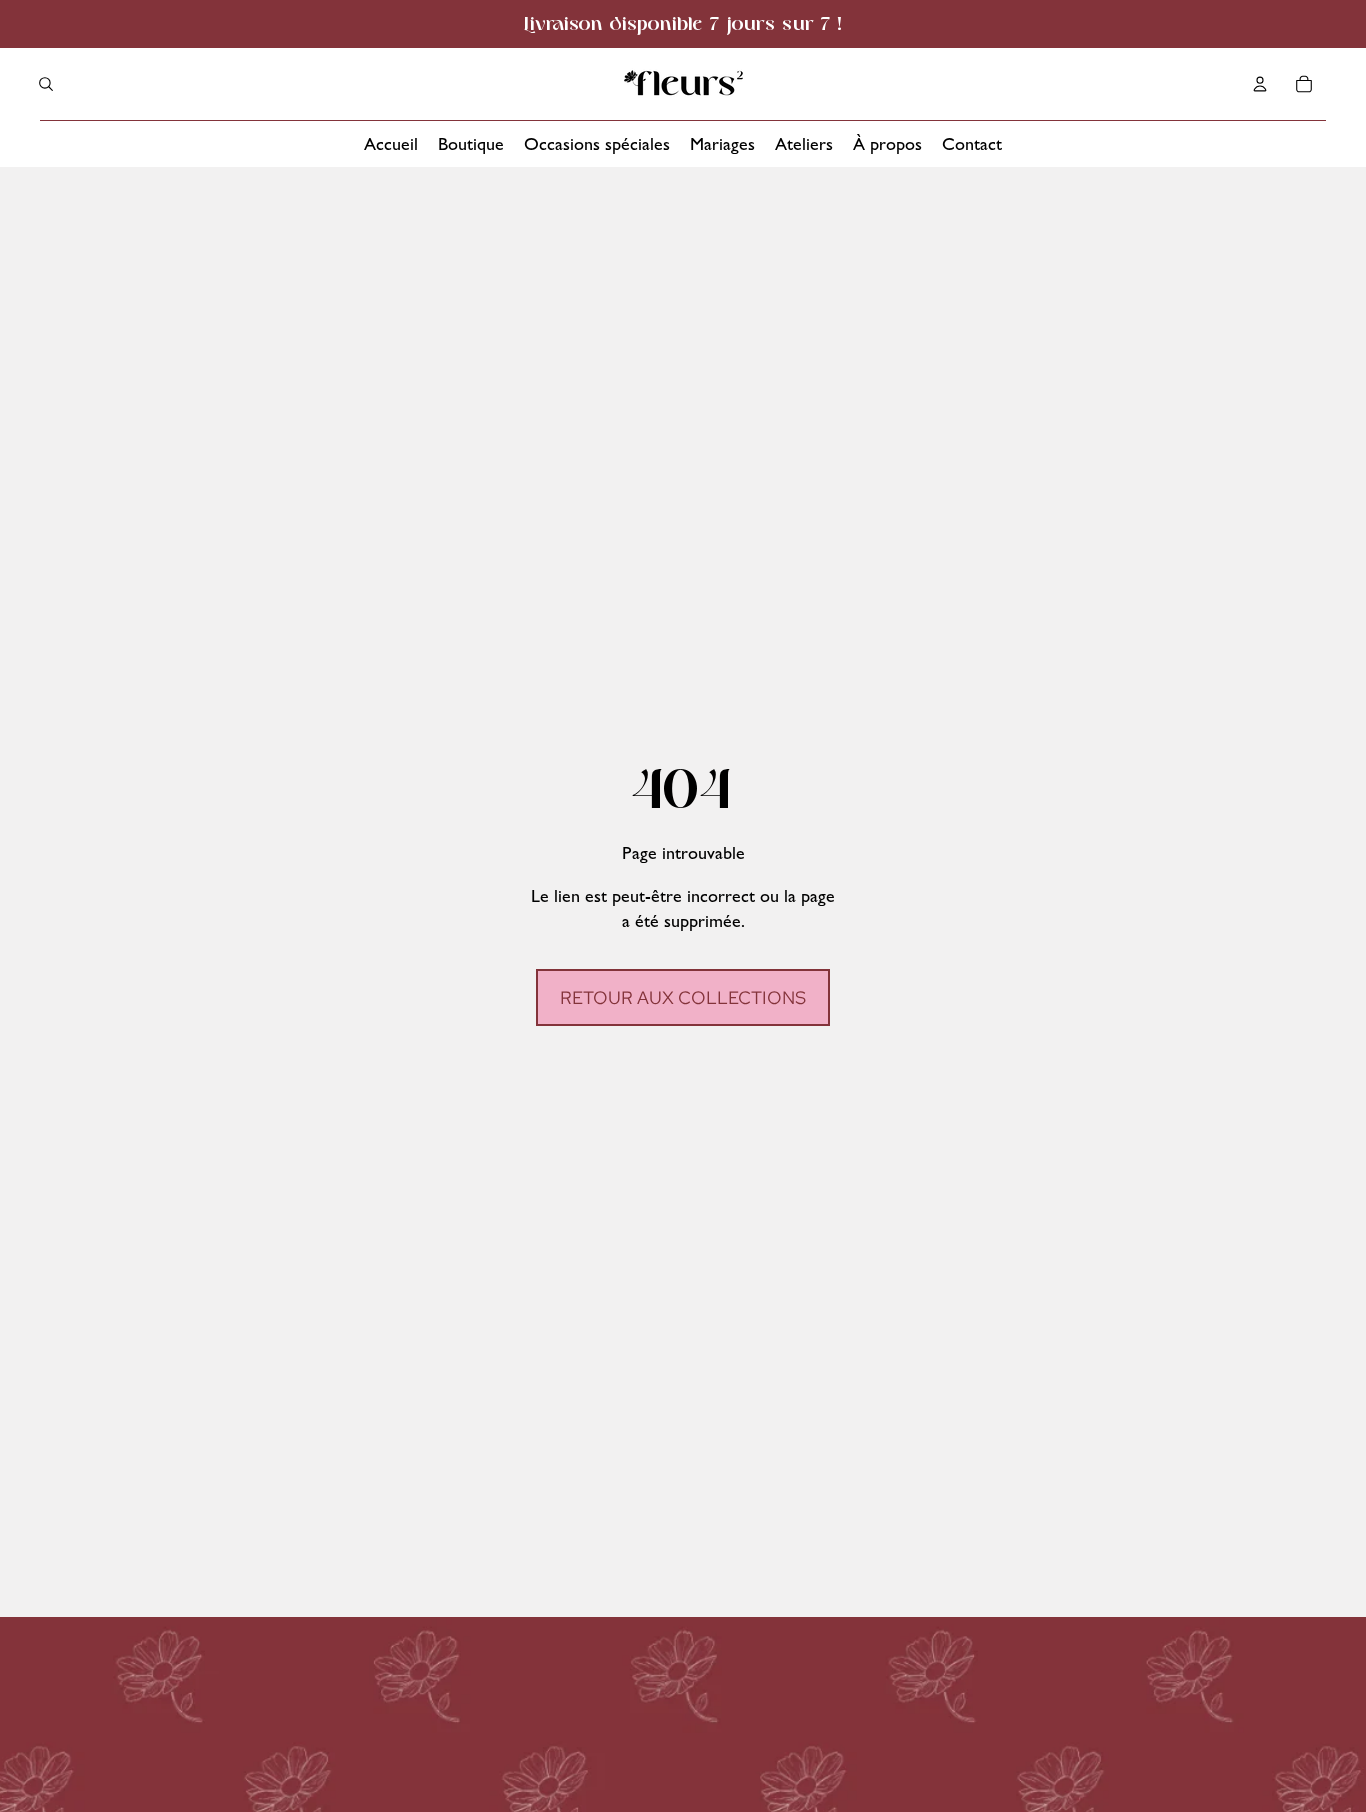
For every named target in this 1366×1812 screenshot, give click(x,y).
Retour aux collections (683, 997)
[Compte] (1260, 84)
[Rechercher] (46, 84)
